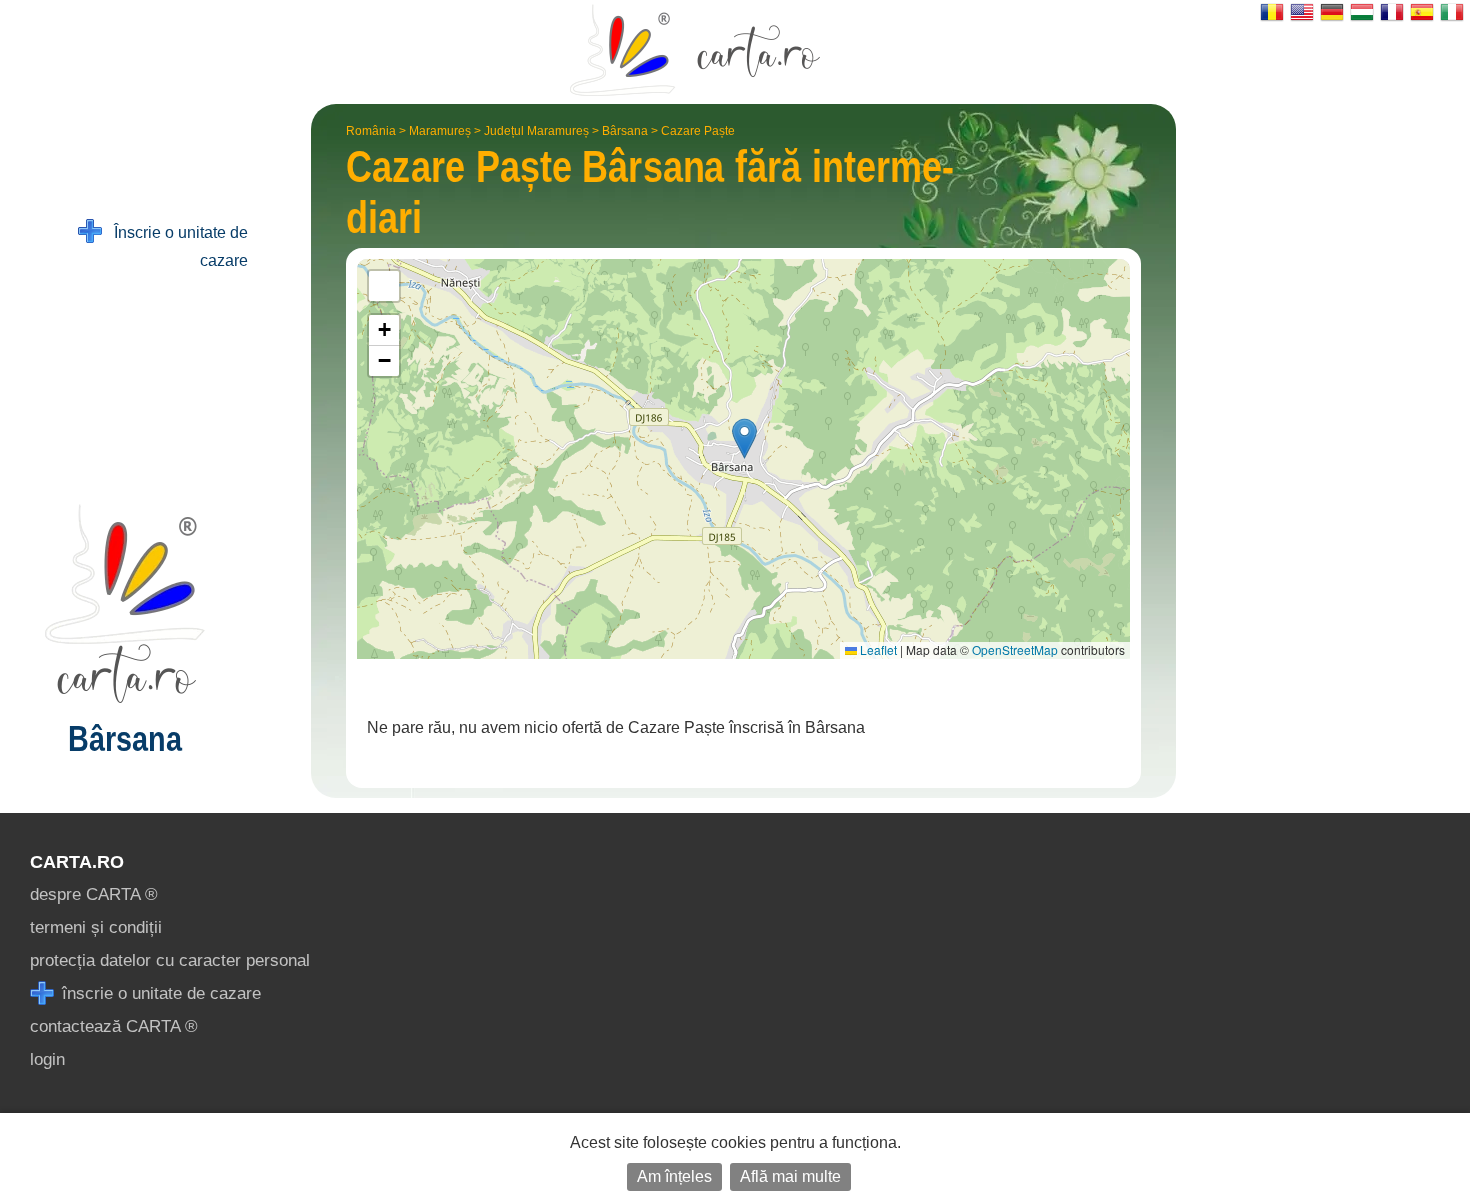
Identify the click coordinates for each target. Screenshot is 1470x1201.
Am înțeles (674, 1176)
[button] (744, 438)
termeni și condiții (96, 927)
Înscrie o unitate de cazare (175, 246)
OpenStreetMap (1015, 649)
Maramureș (440, 131)
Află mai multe (790, 1176)
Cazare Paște (698, 131)
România (371, 131)
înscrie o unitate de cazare (159, 993)
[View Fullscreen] (384, 286)
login (47, 1059)
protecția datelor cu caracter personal (170, 960)
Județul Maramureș (536, 131)
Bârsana (625, 131)
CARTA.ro (77, 862)
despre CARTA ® (94, 894)
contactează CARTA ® (114, 1026)
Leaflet (877, 649)
